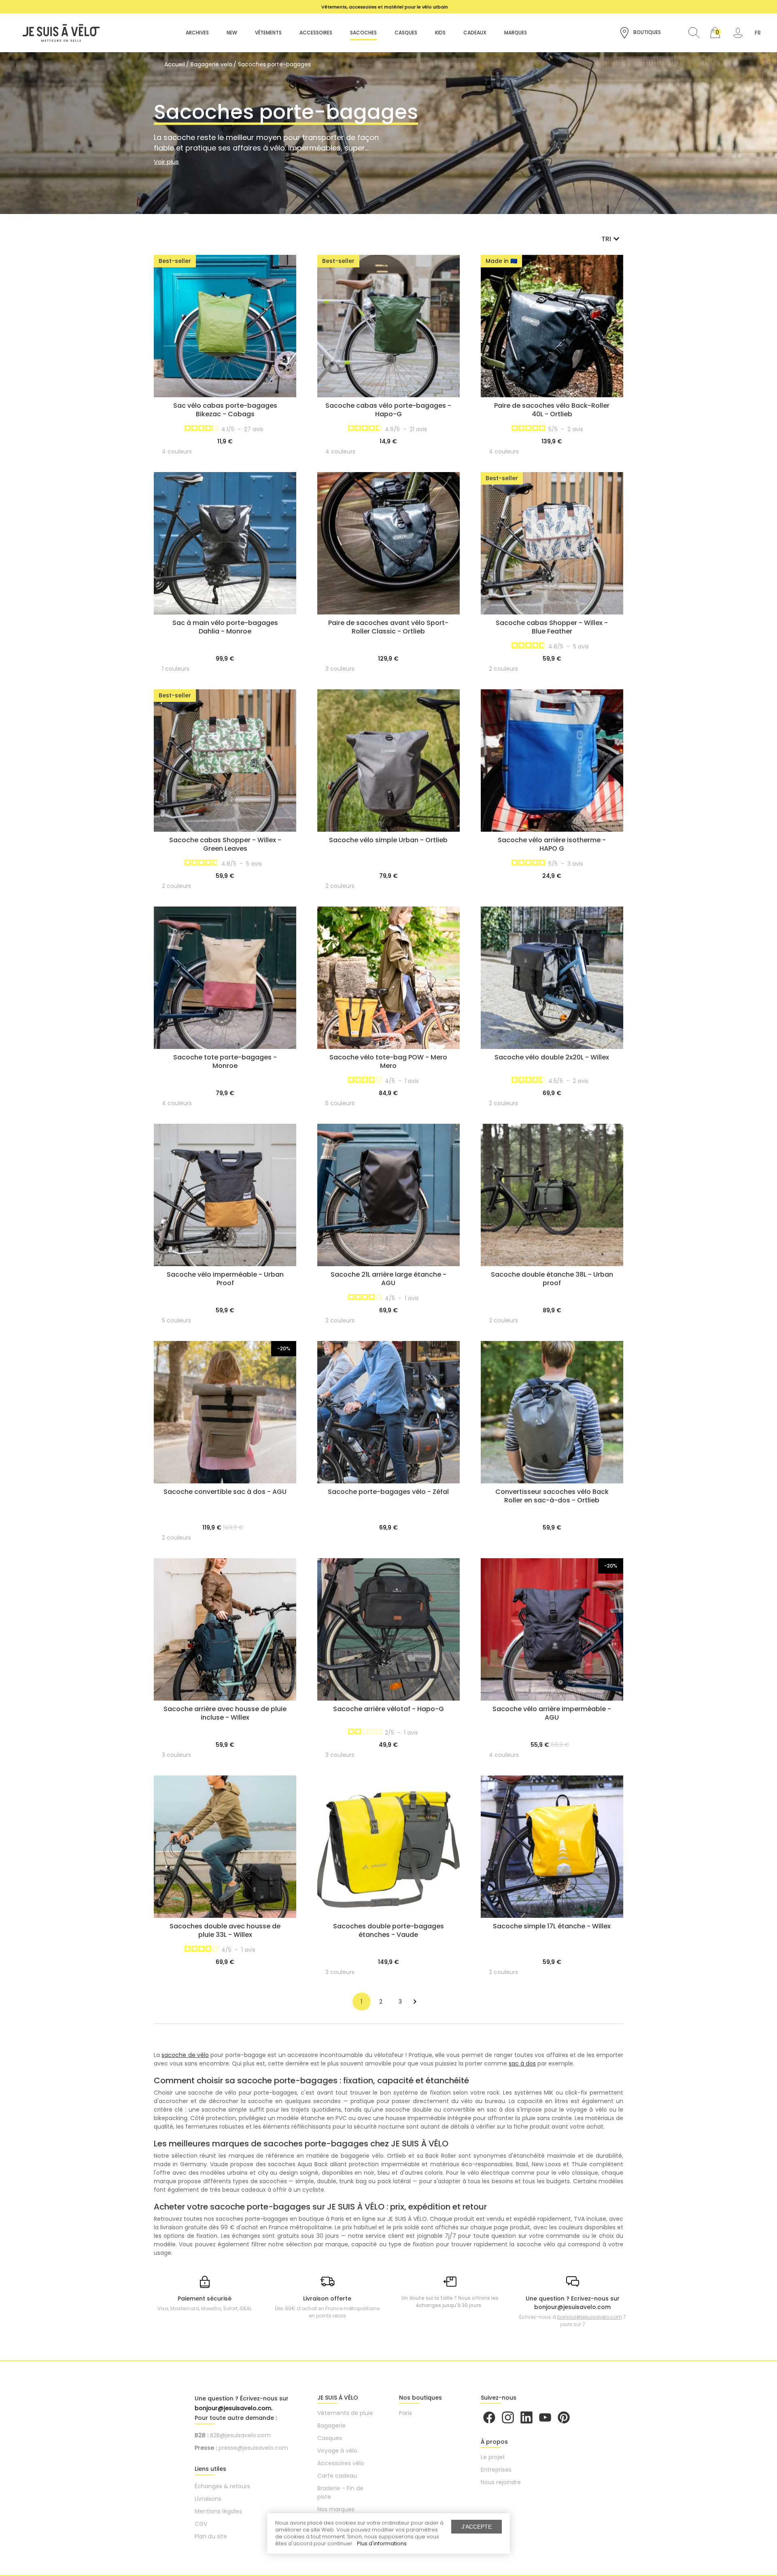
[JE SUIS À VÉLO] (57, 32)
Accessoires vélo (341, 2463)
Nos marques (336, 2509)
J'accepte (477, 2527)
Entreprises (496, 2470)
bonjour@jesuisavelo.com (590, 2317)
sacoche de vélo (185, 2055)
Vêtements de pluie (345, 2413)
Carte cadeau (337, 2476)
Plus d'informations (382, 2543)
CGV (201, 2524)
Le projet (493, 2457)
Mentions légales (218, 2511)
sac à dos (522, 2063)
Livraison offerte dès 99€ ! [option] (385, 7)
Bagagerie (331, 2426)
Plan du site (211, 2536)
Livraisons (208, 2499)
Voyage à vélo (337, 2451)
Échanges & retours (222, 2486)
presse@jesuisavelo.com (253, 2448)
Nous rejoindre (501, 2482)
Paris (405, 2413)
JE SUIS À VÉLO (338, 2398)
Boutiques (646, 32)
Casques (330, 2438)
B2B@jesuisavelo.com (240, 2435)
